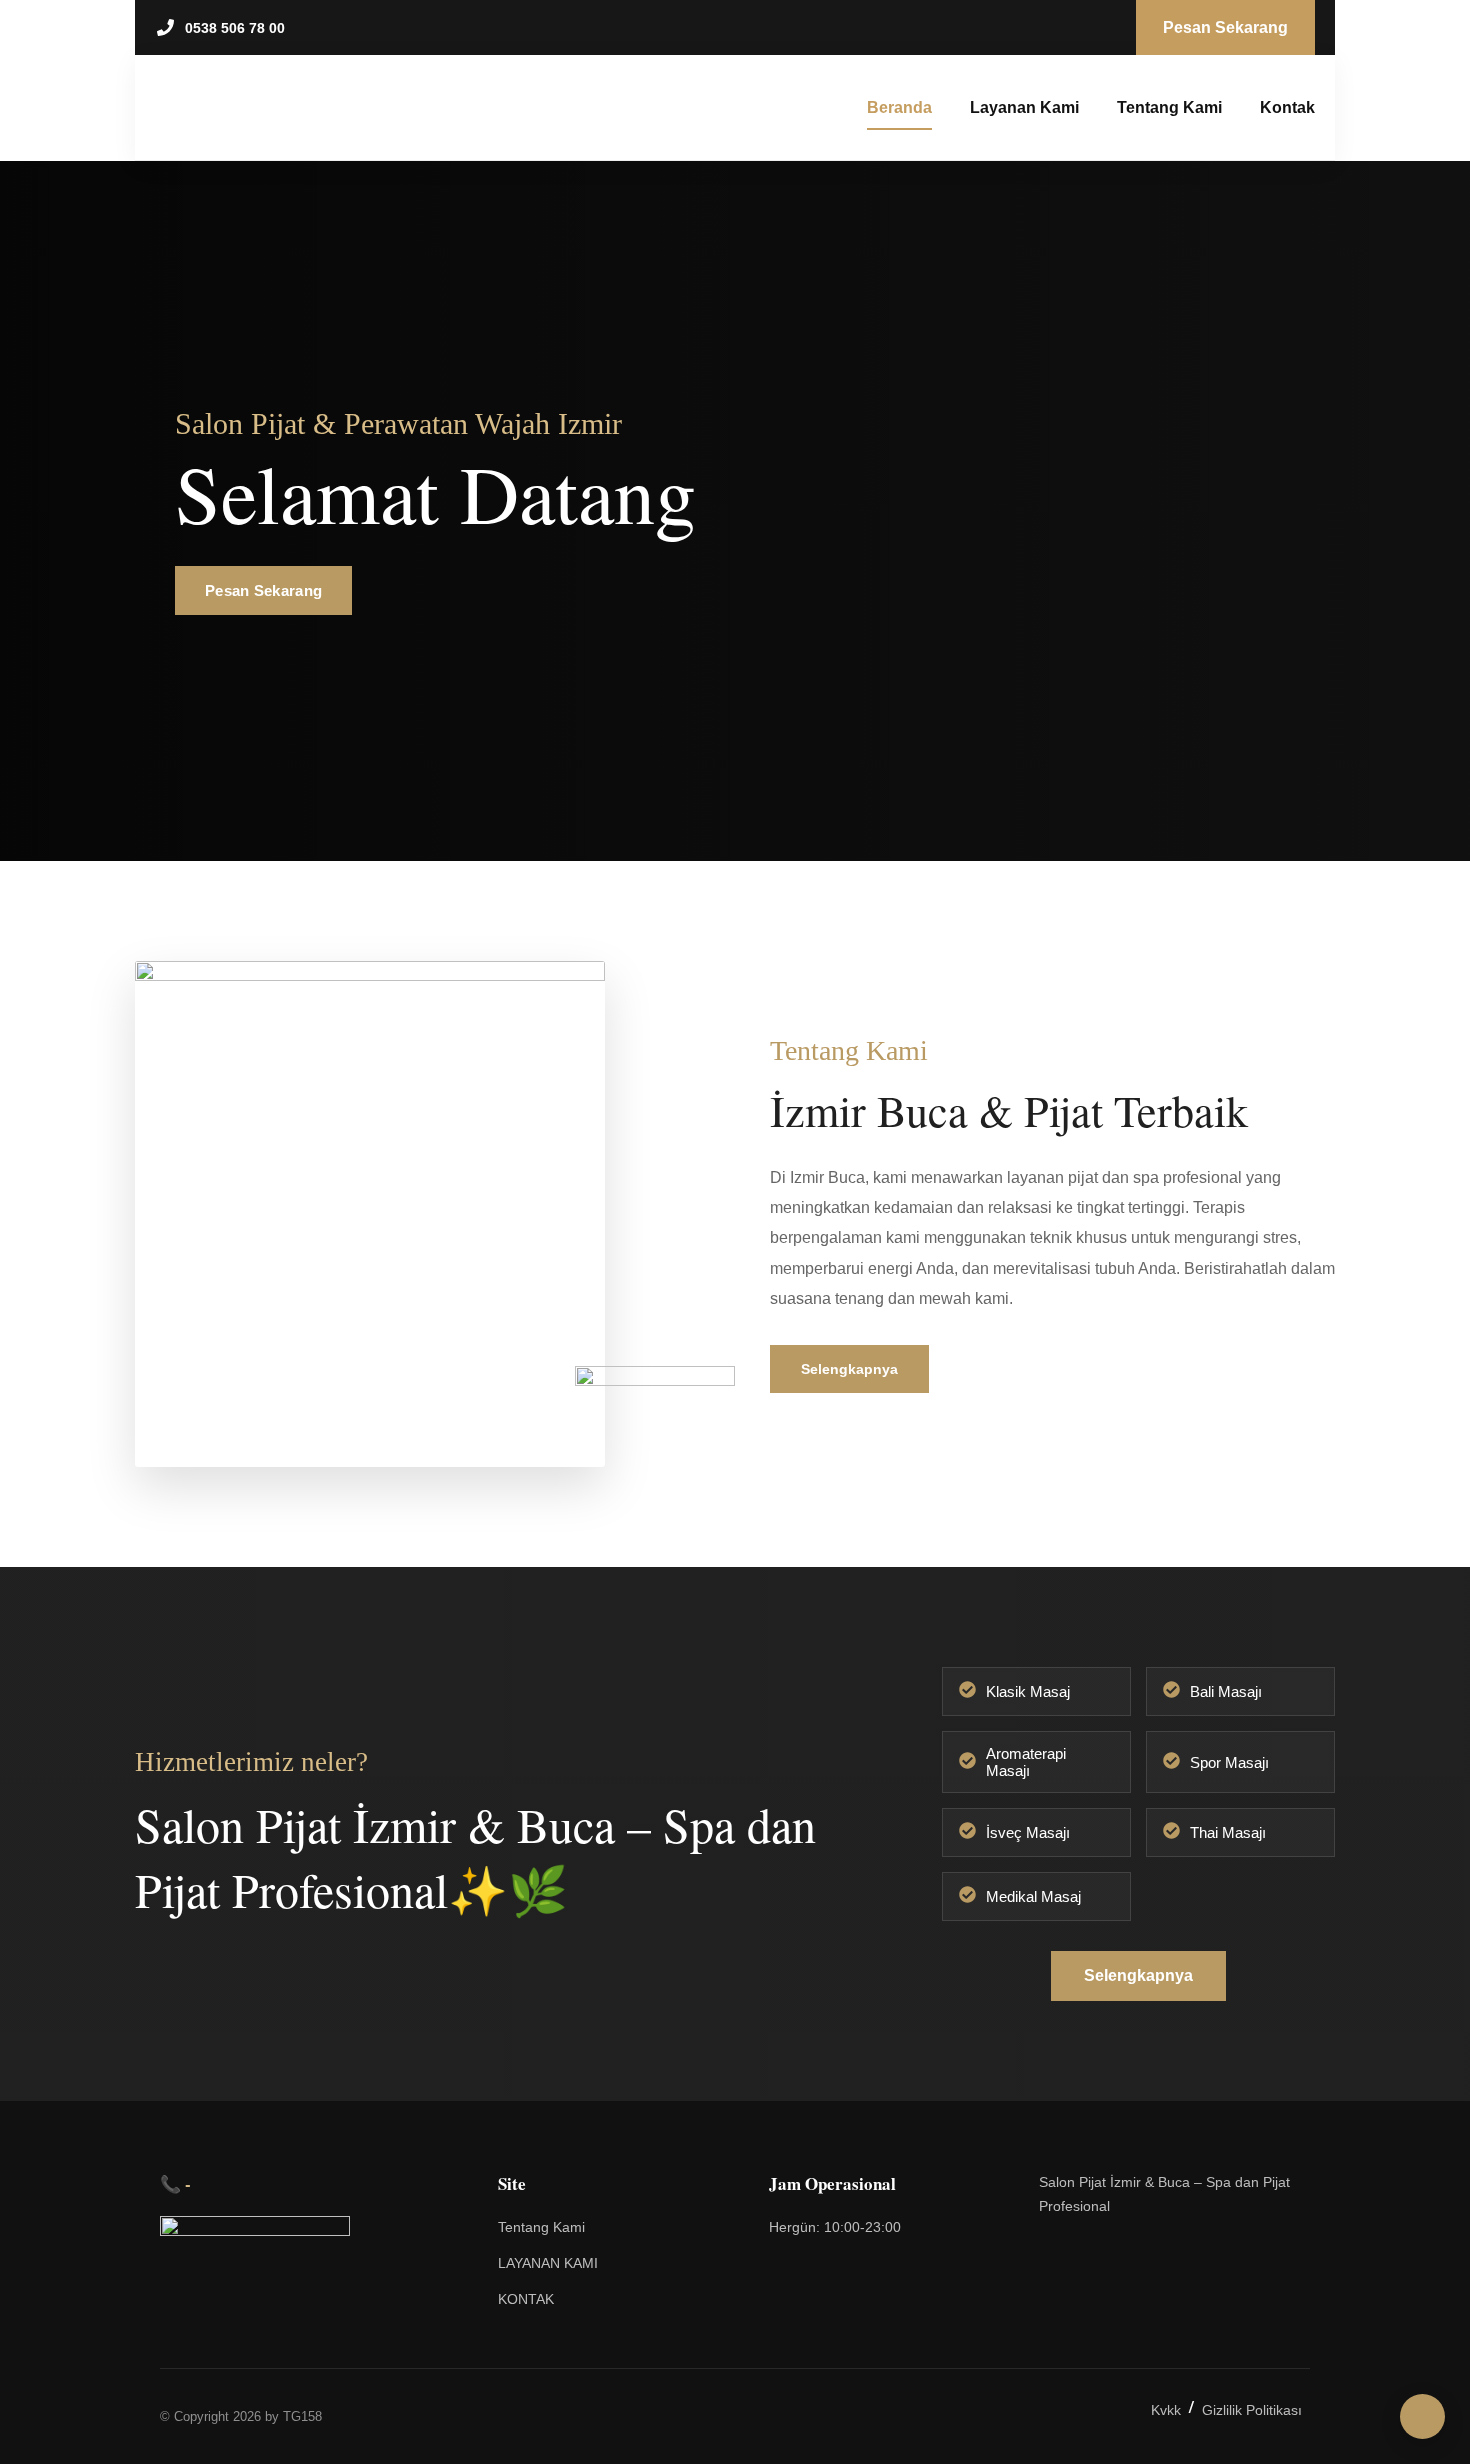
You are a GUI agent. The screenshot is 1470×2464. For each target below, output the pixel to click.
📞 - (175, 2183)
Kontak (1287, 107)
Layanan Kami (1024, 107)
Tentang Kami (1169, 107)
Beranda (899, 107)
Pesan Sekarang (263, 590)
